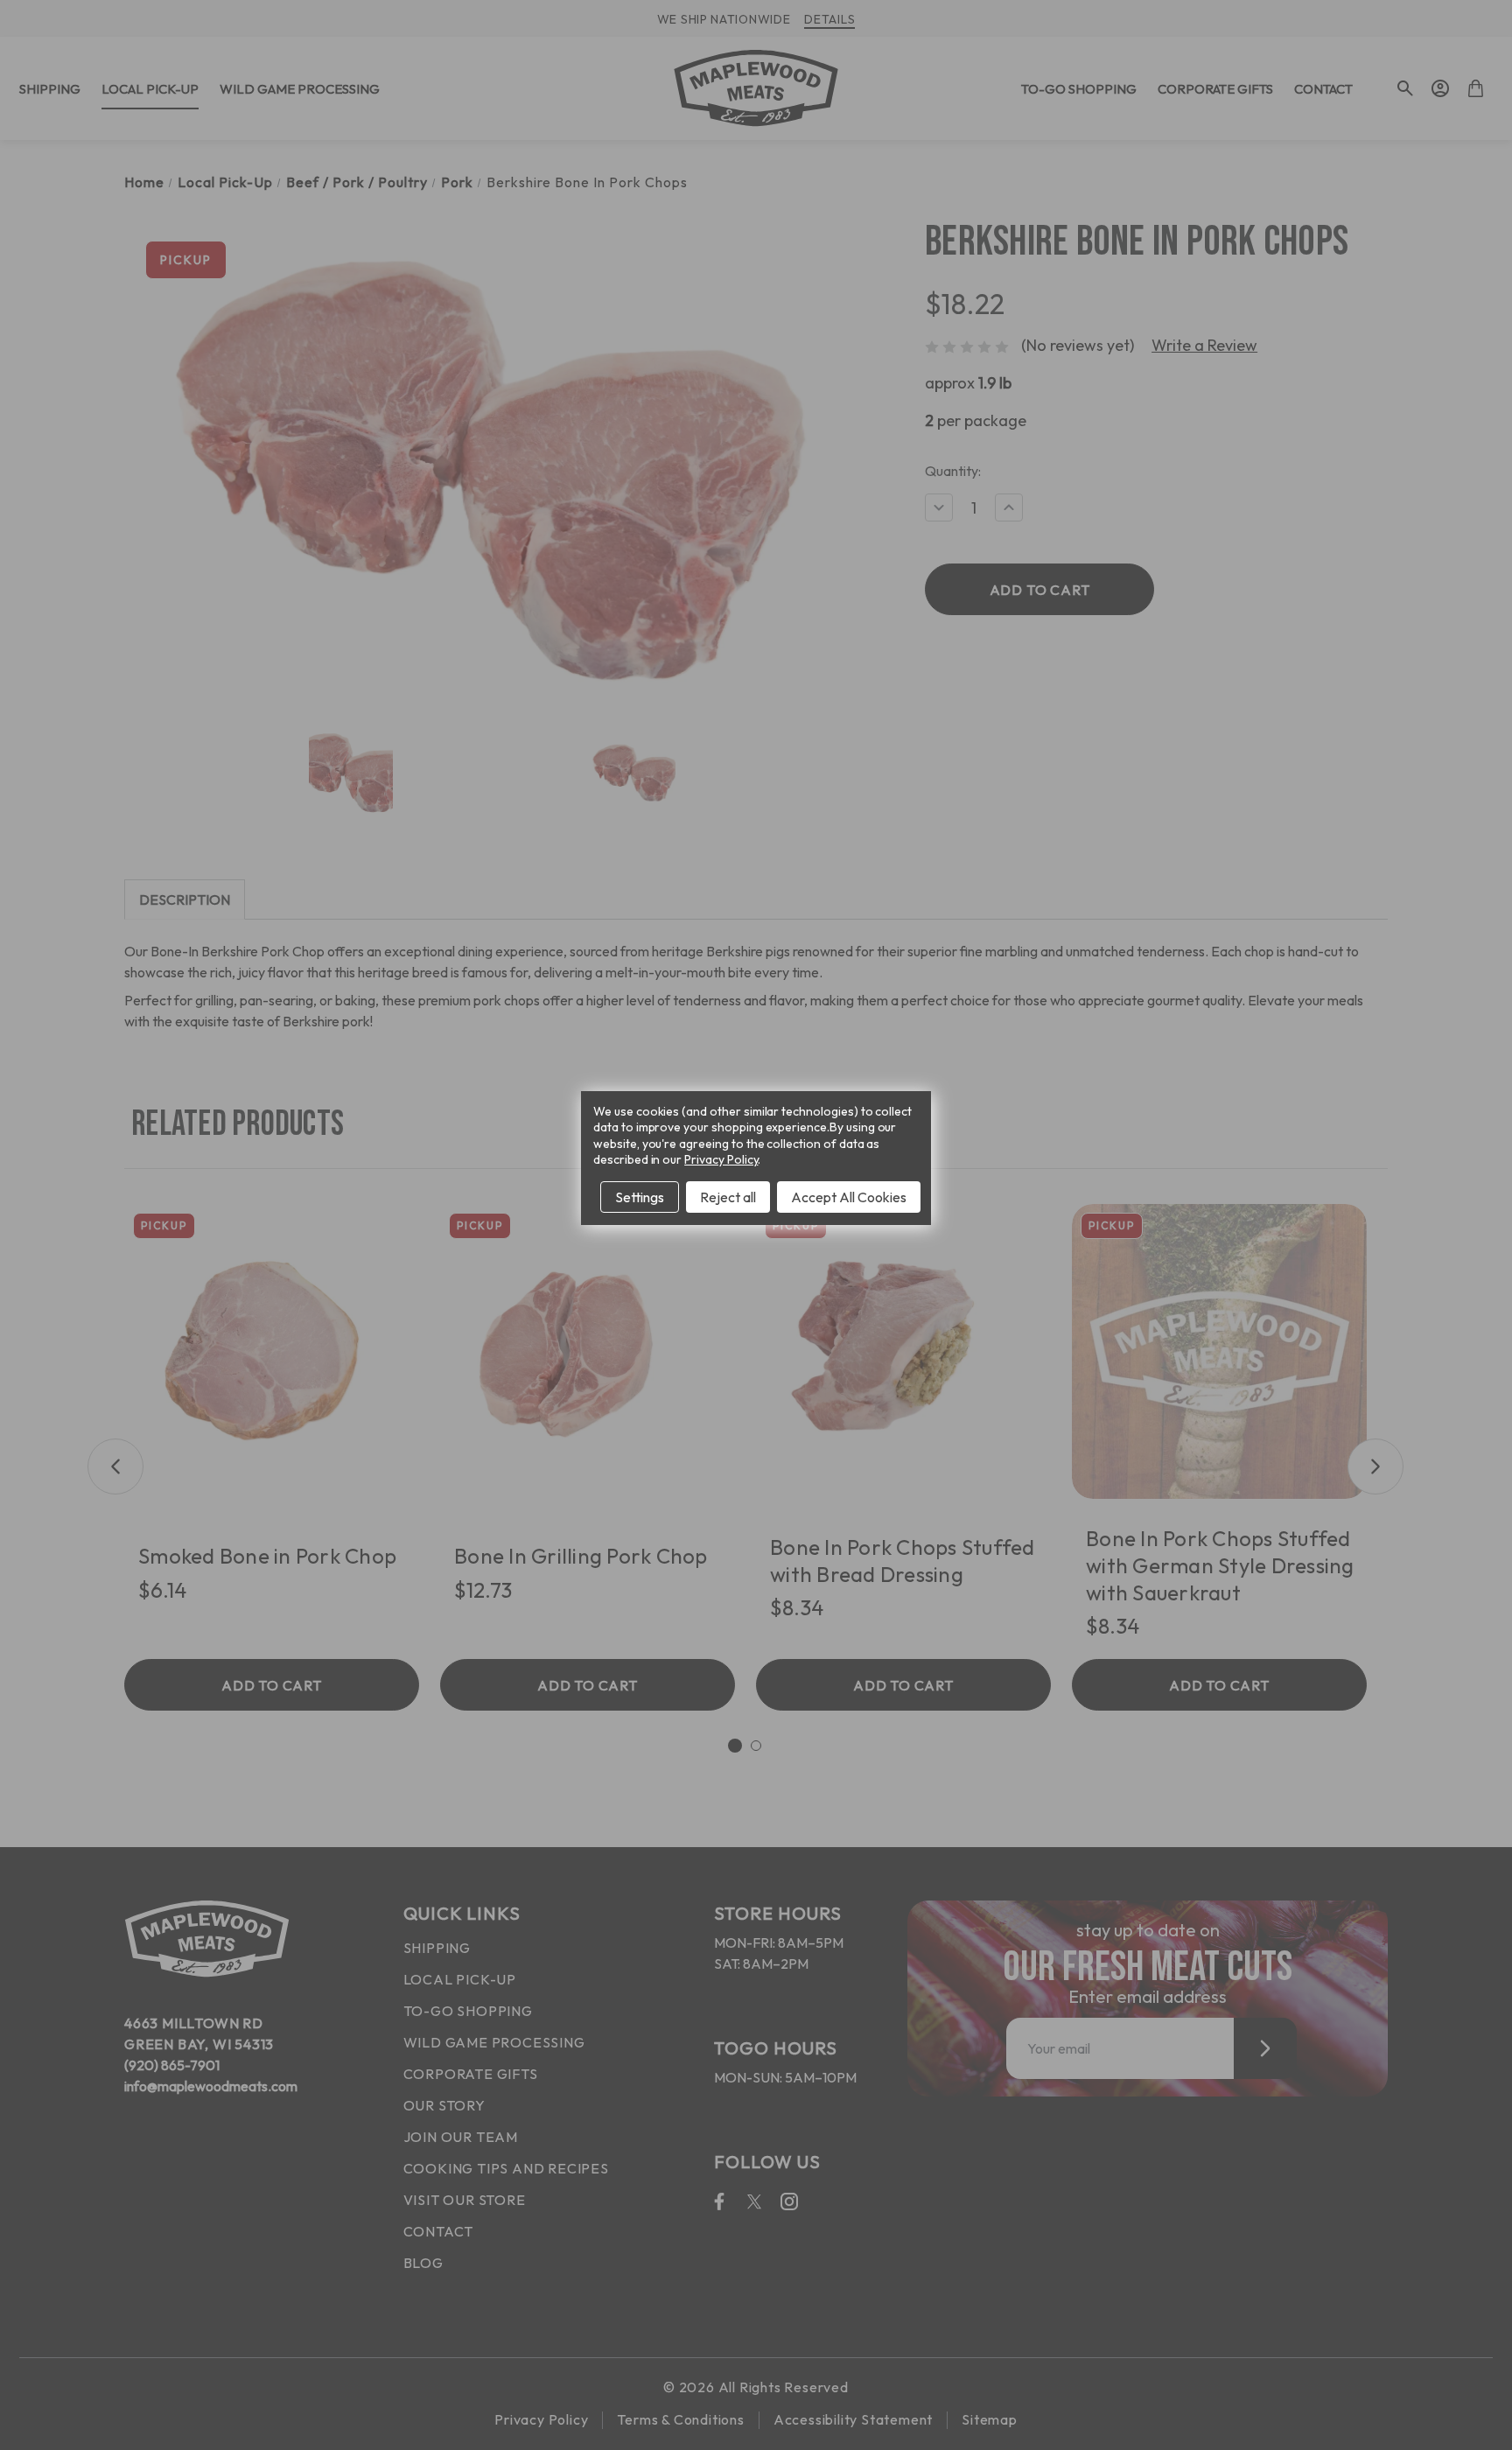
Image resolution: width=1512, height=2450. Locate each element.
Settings (640, 1197)
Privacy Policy (721, 1159)
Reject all (728, 1197)
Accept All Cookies (849, 1197)
